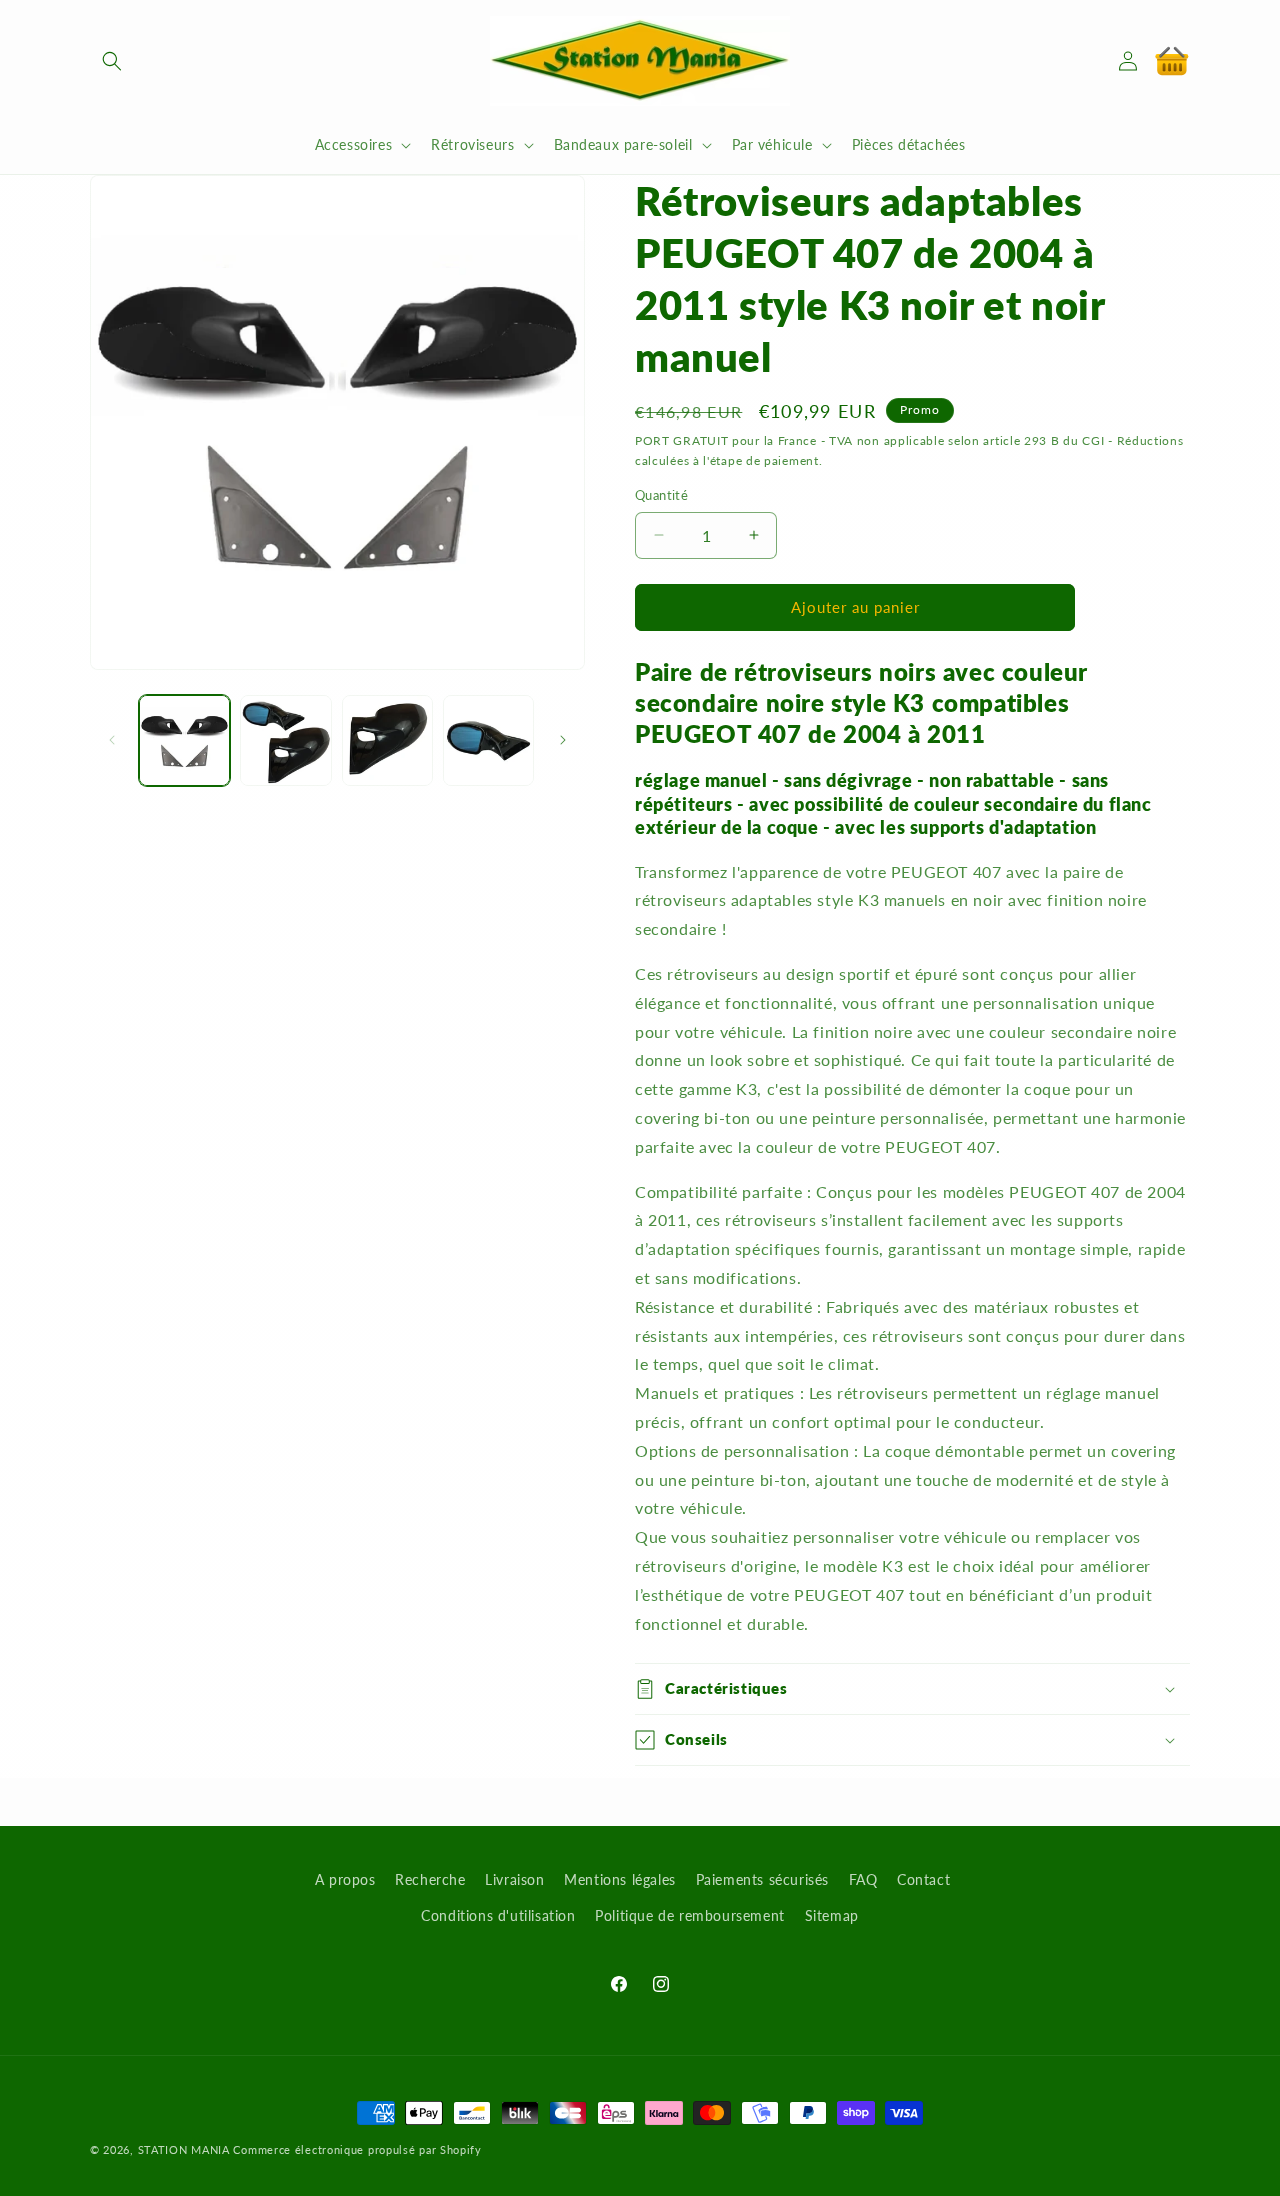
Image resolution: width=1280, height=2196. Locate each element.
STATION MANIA (184, 2149)
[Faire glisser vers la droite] (563, 740)
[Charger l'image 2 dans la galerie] (285, 740)
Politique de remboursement (690, 1915)
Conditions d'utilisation (498, 1915)
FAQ (863, 1879)
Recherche (430, 1879)
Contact (923, 1879)
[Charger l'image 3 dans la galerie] (387, 740)
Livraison (514, 1879)
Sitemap (832, 1915)
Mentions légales (620, 1879)
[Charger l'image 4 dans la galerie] (488, 740)
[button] (112, 61)
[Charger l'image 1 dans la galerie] (184, 740)
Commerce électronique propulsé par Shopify (357, 2149)
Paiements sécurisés (762, 1879)
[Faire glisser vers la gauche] (112, 740)
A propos (345, 1879)
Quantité (661, 495)
